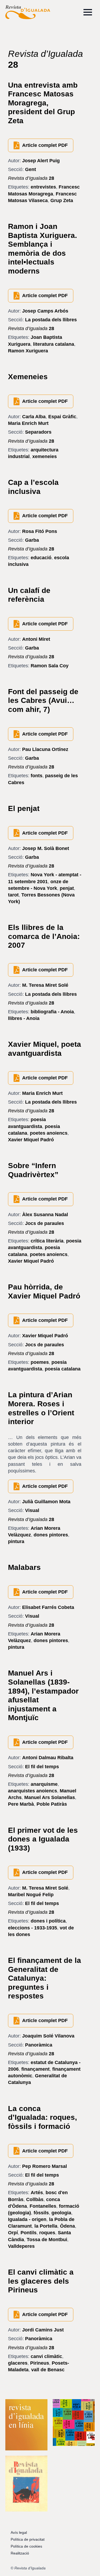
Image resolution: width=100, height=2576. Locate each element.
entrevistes (43, 187)
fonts (37, 776)
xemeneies (45, 456)
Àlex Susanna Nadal (45, 1215)
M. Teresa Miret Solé (45, 985)
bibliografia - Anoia (52, 1012)
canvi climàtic (46, 2356)
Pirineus (40, 2363)
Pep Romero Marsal (45, 2166)
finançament (35, 2069)
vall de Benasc (48, 2370)
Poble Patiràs (52, 1804)
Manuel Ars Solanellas (50, 1797)
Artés (37, 2193)
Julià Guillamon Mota (46, 1502)
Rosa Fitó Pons (40, 531)
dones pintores (51, 1535)
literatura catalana (54, 344)
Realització (20, 2553)
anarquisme (44, 1784)
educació (41, 558)
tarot (13, 895)
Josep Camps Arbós (45, 311)
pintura (16, 1541)
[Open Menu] (88, 12)
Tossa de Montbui (47, 2240)
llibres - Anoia (24, 1018)
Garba (32, 540)
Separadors (38, 432)
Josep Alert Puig (41, 161)
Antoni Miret (36, 639)
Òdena (67, 2226)
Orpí (13, 2233)
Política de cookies (26, 2546)
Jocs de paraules (45, 1223)
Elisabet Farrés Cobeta (48, 1607)
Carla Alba (34, 417)
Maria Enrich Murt (28, 423)
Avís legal (19, 2532)
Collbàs (35, 2199)
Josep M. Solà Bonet (46, 848)
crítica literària (47, 1241)
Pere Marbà (21, 1804)
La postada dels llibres (51, 320)
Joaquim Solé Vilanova (48, 2036)
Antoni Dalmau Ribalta (48, 1758)
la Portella (46, 2226)
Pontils (29, 2233)
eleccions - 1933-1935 (33, 1928)
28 (31, 178)
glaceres (18, 2363)
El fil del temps (42, 1767)
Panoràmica (39, 2045)
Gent (31, 169)
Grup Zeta (62, 200)
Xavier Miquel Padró (31, 1140)
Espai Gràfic (62, 417)
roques (47, 2233)
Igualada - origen (27, 2219)
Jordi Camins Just (43, 2330)
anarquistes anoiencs (33, 1791)
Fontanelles (43, 2206)
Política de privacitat (28, 2539)
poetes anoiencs (49, 1133)
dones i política (48, 1921)
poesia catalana (63, 1369)
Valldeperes (21, 2246)
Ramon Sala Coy (50, 666)
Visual (32, 1510)
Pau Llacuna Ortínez (45, 749)
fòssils (41, 2213)
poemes (40, 1362)
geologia (61, 2213)
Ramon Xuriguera (28, 351)
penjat (67, 888)
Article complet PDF (45, 145)
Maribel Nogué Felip (31, 1895)
